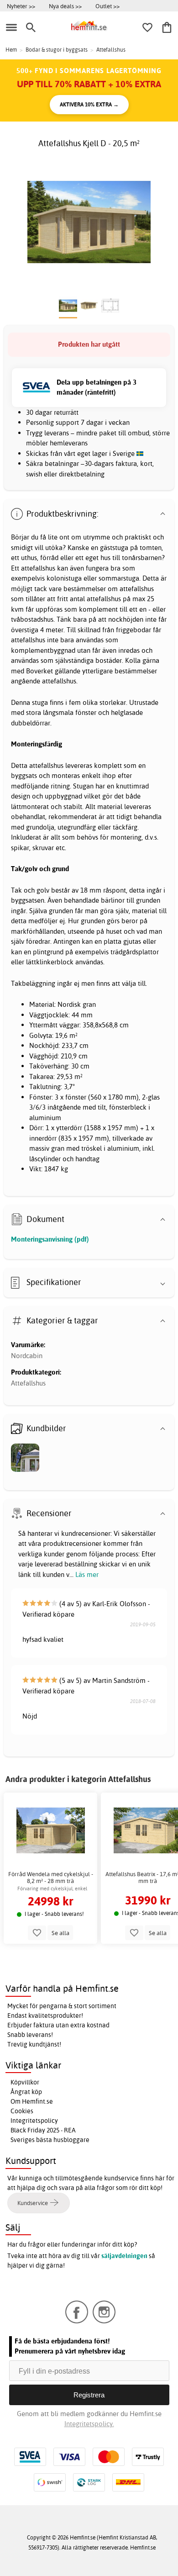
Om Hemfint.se (32, 2101)
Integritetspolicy (34, 2121)
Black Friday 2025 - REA (43, 2130)
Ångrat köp (26, 2092)
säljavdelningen (124, 2256)
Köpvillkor (25, 2082)
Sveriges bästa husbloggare (50, 2140)
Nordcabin (27, 1356)
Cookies (22, 2111)
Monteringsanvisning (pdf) (50, 1239)
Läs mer (87, 1574)
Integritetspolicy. (89, 2424)
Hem (11, 50)
